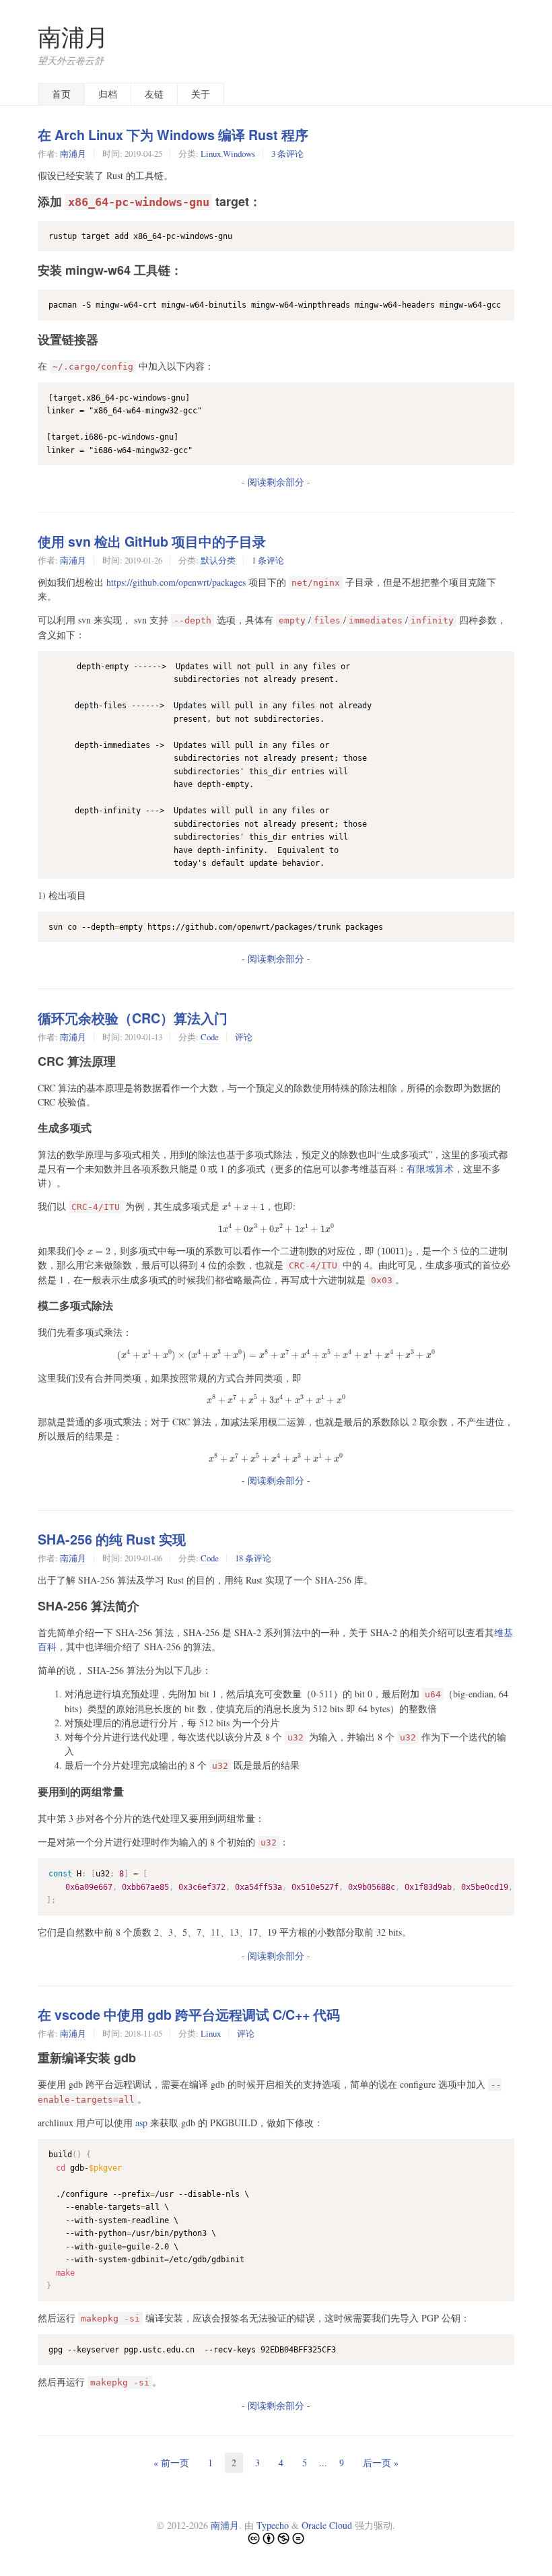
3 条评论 (287, 154)
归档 (108, 94)
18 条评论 (253, 1558)
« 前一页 (171, 2463)
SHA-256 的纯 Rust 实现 (112, 1539)
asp (141, 2123)
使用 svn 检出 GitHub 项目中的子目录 (152, 541)
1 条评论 (268, 560)
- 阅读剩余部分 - (276, 482)
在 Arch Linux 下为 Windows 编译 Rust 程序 (173, 135)
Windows (239, 154)
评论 (244, 1037)
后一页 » (381, 2463)
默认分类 (218, 560)
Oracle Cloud (327, 2525)
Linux (211, 154)
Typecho (273, 2525)
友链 (154, 94)
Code (210, 1037)
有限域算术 (430, 1168)
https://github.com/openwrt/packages (176, 582)
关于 (201, 94)
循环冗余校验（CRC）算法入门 (133, 1018)
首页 (61, 94)
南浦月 (73, 37)
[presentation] (243, 1207)
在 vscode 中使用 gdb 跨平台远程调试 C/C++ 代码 (189, 2014)
